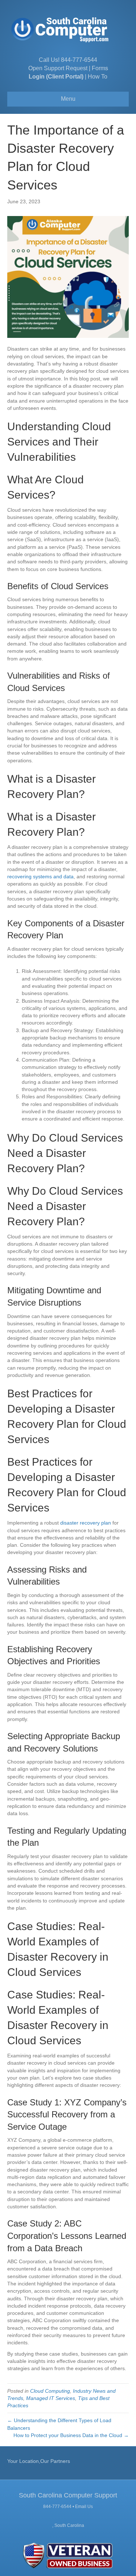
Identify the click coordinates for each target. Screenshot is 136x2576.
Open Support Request (58, 68)
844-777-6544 (79, 60)
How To (98, 77)
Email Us (84, 2507)
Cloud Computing (50, 2391)
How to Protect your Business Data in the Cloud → (71, 2435)
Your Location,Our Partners (39, 2461)
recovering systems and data (40, 876)
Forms (100, 68)
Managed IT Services (51, 2398)
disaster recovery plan (86, 1523)
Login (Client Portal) (56, 77)
